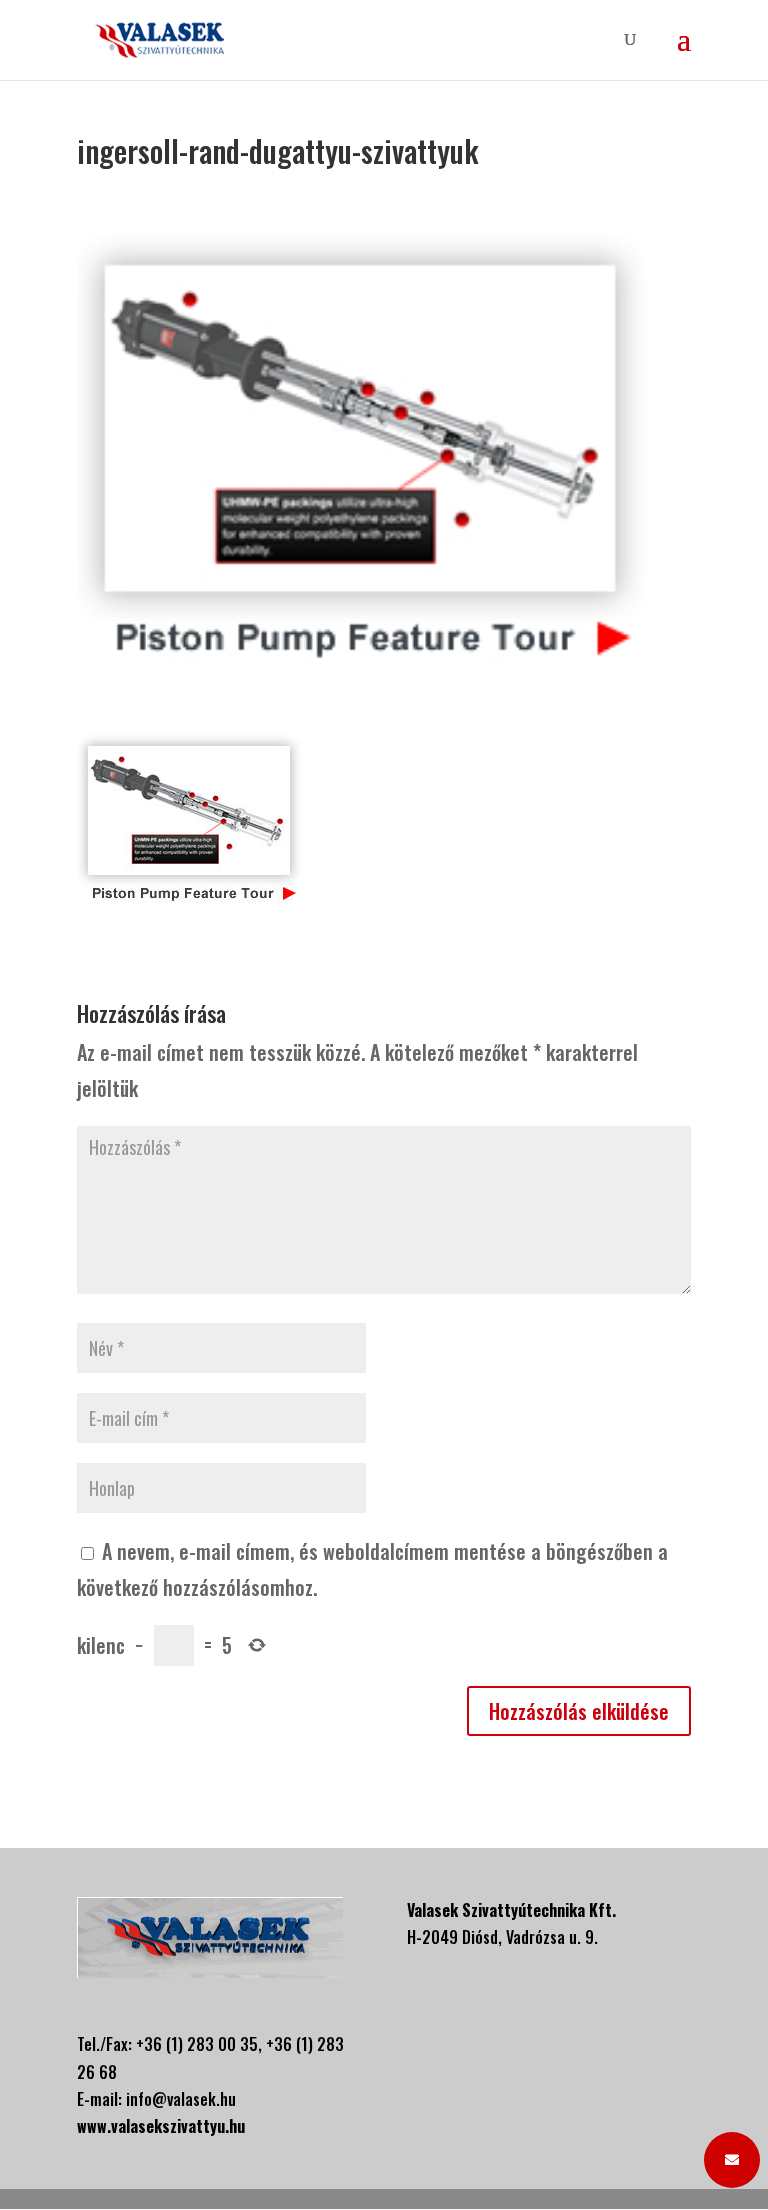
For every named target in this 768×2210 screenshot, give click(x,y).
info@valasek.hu (181, 2099)
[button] (732, 2160)
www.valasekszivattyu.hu (161, 2126)
